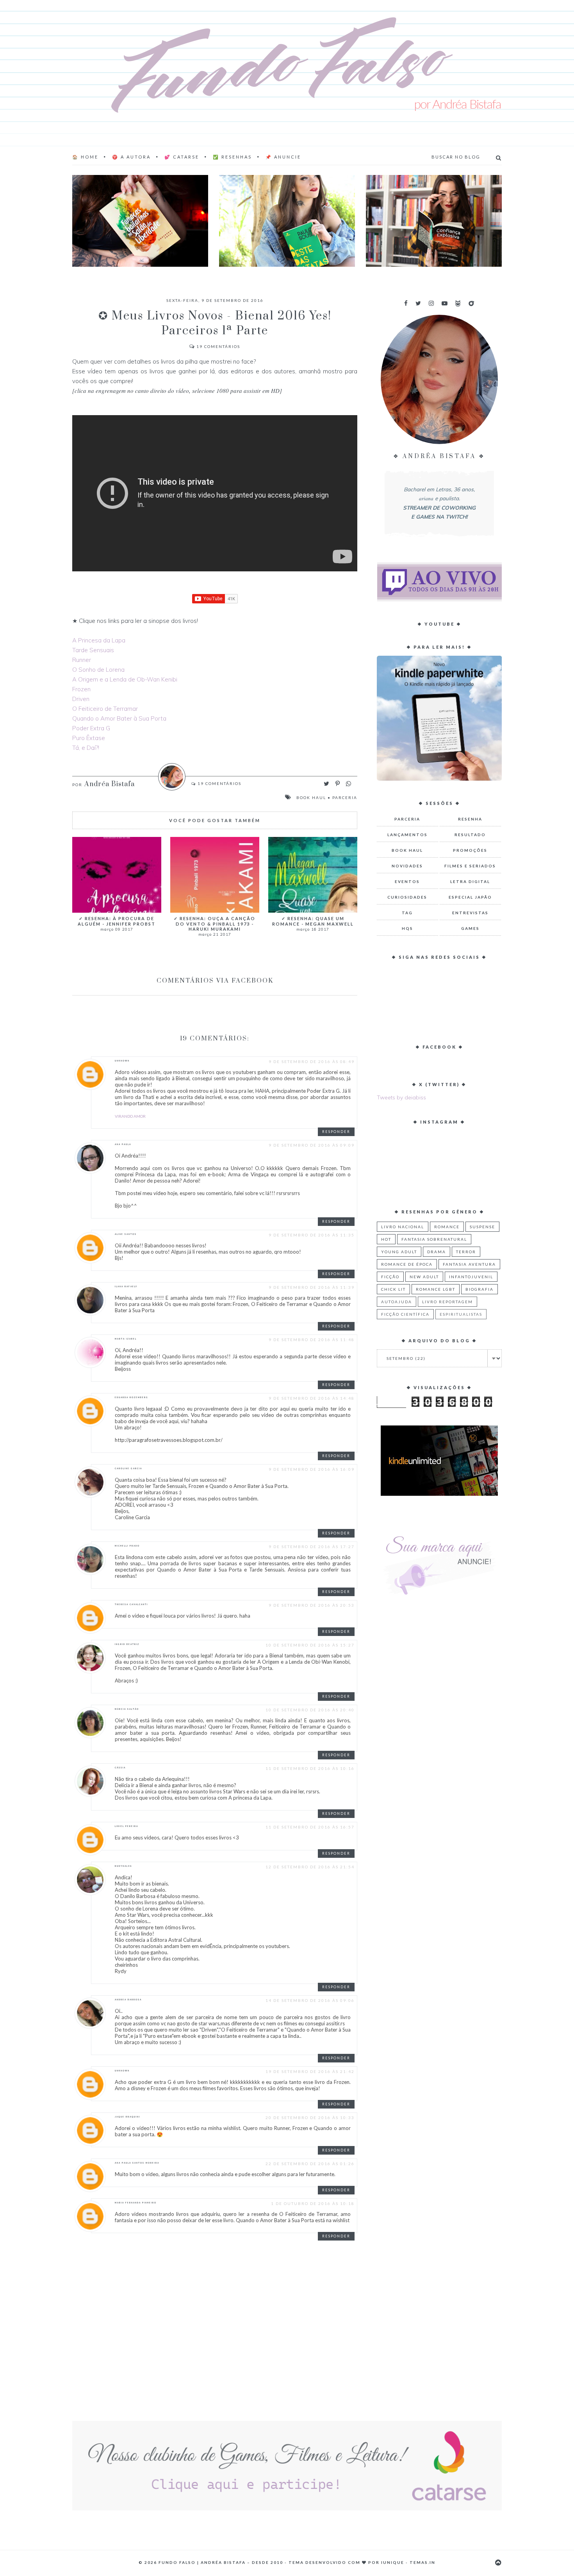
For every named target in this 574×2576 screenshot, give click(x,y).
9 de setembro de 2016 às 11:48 (312, 1340)
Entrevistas (470, 913)
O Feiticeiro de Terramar (105, 709)
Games (470, 928)
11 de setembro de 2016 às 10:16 (310, 1768)
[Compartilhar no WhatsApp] (348, 784)
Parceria (345, 797)
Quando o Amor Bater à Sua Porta (119, 718)
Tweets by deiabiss (401, 1097)
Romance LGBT (436, 1289)
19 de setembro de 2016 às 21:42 (310, 2071)
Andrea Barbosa (128, 2000)
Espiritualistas (461, 1314)
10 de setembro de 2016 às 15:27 (310, 1645)
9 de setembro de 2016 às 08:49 (312, 1061)
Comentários (218, 346)
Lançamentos (407, 835)
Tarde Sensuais (93, 650)
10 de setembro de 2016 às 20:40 (310, 1710)
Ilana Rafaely (126, 1286)
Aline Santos (126, 1234)
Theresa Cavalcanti (131, 1604)
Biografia (480, 1289)
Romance (447, 1227)
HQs (407, 928)
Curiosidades (407, 897)
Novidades (407, 866)
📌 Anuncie (283, 157)
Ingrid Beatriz (127, 1644)
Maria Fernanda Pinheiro (136, 2203)
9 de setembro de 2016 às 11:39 (312, 1287)
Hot (386, 1239)
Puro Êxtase (89, 738)
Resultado (470, 835)
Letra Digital (470, 881)
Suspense (482, 1227)
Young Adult (399, 1252)
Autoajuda (397, 1302)
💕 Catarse (182, 157)
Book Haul (311, 797)
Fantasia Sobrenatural (434, 1239)
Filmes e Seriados (470, 866)
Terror (466, 1252)
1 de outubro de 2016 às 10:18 (313, 2203)
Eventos (407, 881)
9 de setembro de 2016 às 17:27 (312, 1547)
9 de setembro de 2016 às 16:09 (312, 1469)
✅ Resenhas (232, 157)
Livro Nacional (403, 1227)
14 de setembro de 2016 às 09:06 (310, 2000)
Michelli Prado (127, 1546)
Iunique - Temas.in (408, 2562)
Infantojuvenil (471, 1277)
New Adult (424, 1277)
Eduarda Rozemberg (132, 1397)
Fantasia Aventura (469, 1264)
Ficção (390, 1277)
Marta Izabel (126, 1339)
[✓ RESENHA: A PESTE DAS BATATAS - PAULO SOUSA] (287, 221)
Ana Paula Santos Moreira (137, 2163)
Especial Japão (470, 897)
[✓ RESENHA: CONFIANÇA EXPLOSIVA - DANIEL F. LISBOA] (434, 221)
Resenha (470, 819)
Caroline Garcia (128, 1468)
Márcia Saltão (127, 1709)
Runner (82, 660)
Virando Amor (130, 1116)
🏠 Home (85, 157)
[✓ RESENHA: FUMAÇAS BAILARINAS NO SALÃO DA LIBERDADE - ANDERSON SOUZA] (140, 221)
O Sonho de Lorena (98, 670)
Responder (336, 1132)
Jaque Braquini (127, 2117)
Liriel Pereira (127, 1826)
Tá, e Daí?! (86, 748)
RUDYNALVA (123, 1866)
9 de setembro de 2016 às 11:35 (312, 1235)
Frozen (81, 689)
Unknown (122, 1061)
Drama (437, 1252)
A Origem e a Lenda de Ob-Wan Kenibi (125, 679)
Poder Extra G (91, 728)
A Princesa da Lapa (99, 640)
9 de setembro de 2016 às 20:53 (312, 1605)
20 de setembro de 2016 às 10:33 (310, 2118)
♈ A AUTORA (131, 157)
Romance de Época (407, 1264)
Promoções (470, 850)
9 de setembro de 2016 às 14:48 (312, 1398)
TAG (407, 913)
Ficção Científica (405, 1314)
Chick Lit (393, 1289)
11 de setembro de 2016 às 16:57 (310, 1827)
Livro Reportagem (447, 1302)
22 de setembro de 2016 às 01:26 (310, 2164)
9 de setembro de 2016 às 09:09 (312, 1145)
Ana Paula (123, 1144)
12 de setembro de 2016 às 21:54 (310, 1867)
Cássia (120, 1768)
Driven (81, 699)
